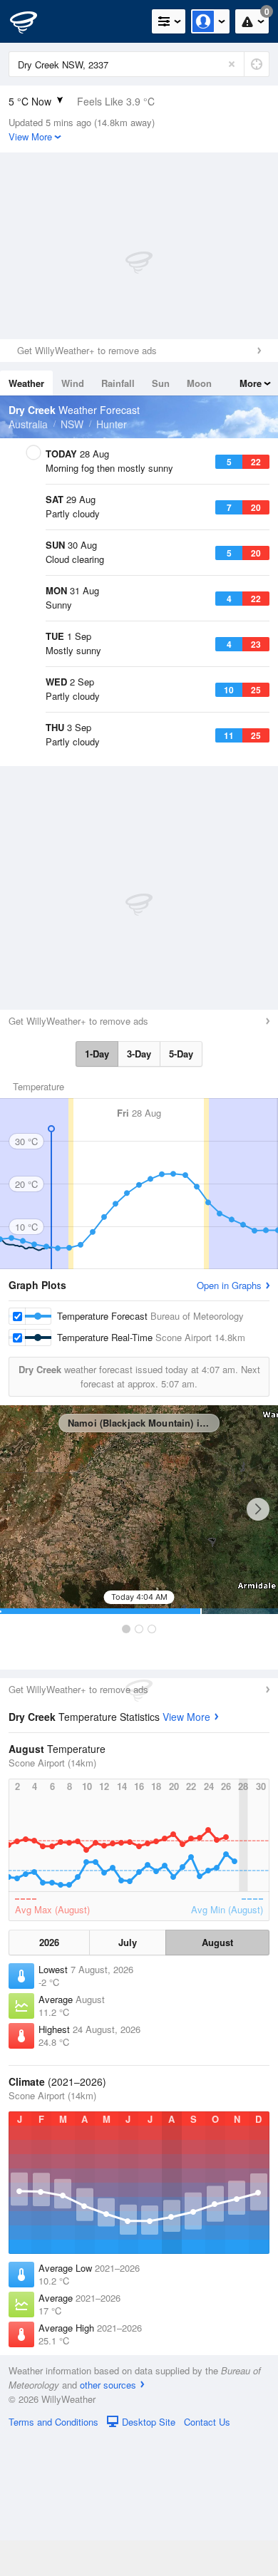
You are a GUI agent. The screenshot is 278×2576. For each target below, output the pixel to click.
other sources (108, 2523)
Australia (28, 424)
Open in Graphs (229, 1423)
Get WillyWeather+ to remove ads (87, 350)
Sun (161, 383)
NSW (72, 424)
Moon (199, 383)
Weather (26, 383)
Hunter (112, 424)
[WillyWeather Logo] (32, 21)
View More (186, 1855)
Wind (73, 383)
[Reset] (232, 64)
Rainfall (118, 383)
